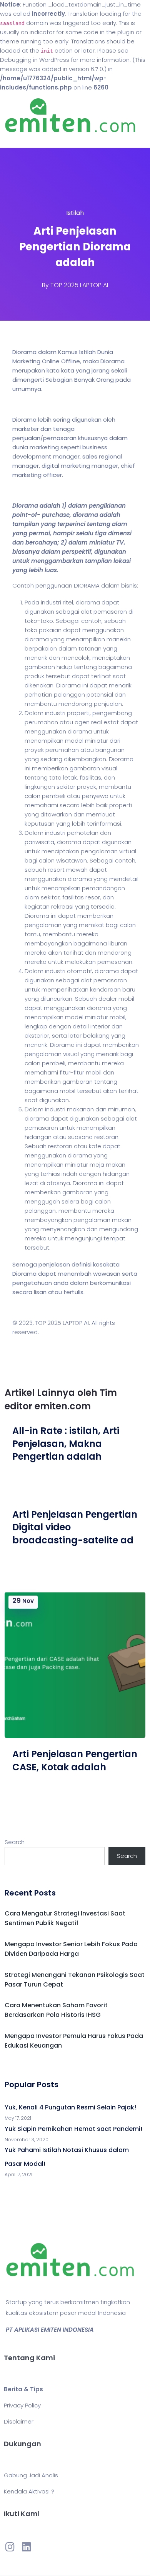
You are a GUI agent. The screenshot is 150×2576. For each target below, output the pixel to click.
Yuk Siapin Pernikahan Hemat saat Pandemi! (73, 2129)
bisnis (129, 585)
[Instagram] (10, 2546)
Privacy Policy (22, 2405)
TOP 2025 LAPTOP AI (79, 285)
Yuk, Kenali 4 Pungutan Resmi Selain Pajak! (70, 2107)
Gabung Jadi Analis (31, 2475)
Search (15, 1842)
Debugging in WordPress (35, 60)
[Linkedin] (26, 2546)
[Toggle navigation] (17, 140)
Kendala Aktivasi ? (29, 2491)
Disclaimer (19, 2421)
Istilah (75, 213)
